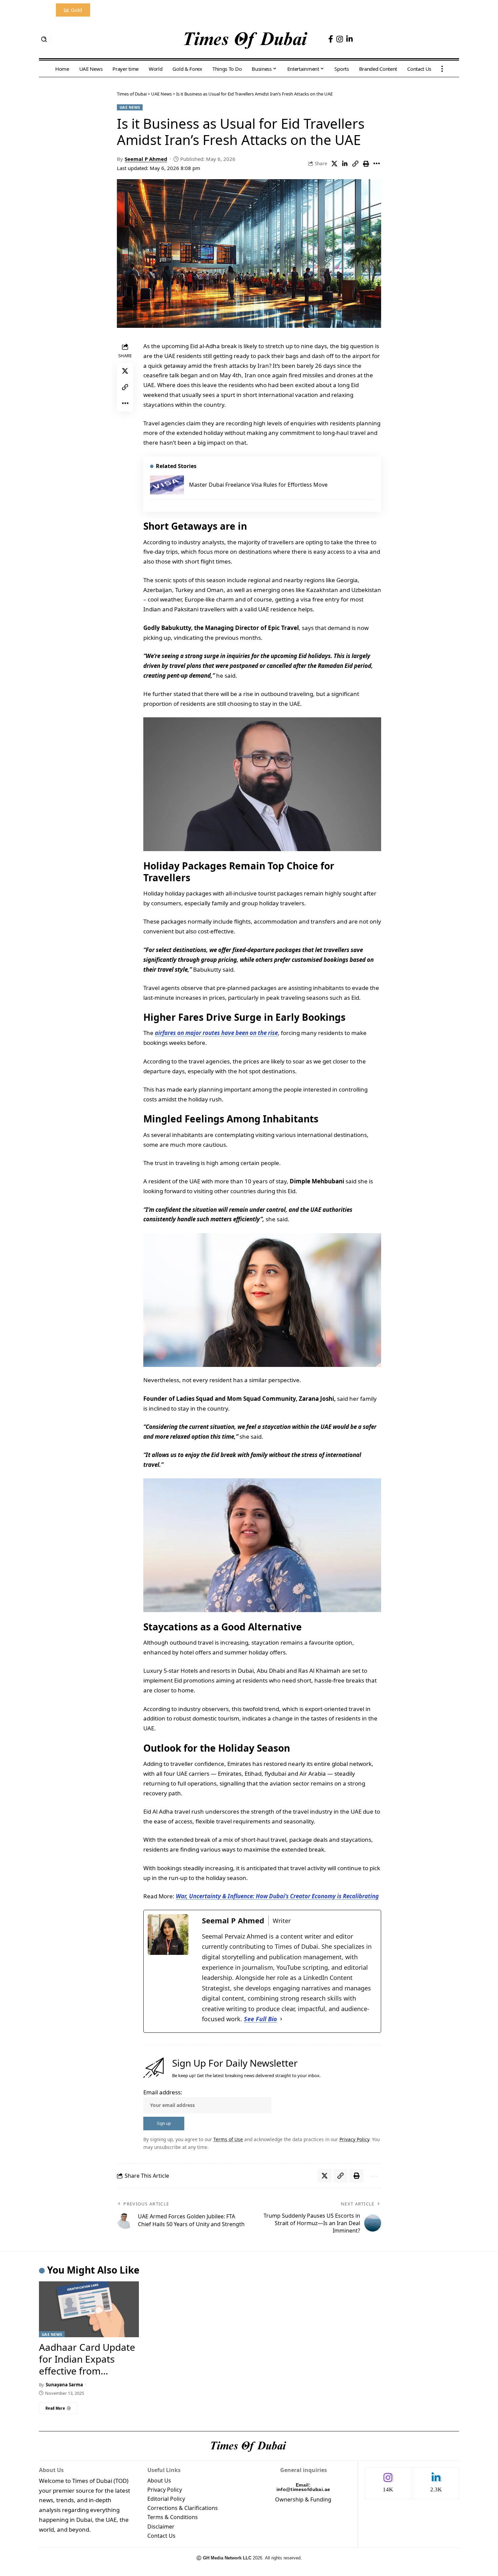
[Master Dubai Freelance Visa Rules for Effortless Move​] (167, 485)
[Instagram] (340, 39)
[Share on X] (334, 164)
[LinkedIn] (349, 39)
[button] (44, 39)
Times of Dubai (132, 94)
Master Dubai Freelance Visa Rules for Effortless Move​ (258, 485)
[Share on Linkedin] (345, 164)
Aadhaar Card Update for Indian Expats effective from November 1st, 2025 (87, 2365)
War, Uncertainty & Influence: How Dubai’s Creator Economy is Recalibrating (277, 1896)
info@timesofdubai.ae (303, 2489)
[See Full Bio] (281, 2019)
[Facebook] (331, 39)
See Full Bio (261, 2019)
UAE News (130, 107)
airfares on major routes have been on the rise (216, 1033)
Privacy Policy (354, 2139)
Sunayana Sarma (64, 2385)
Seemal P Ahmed (146, 159)
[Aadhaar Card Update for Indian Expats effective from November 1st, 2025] (89, 2309)
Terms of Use (228, 2139)
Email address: (163, 2092)
